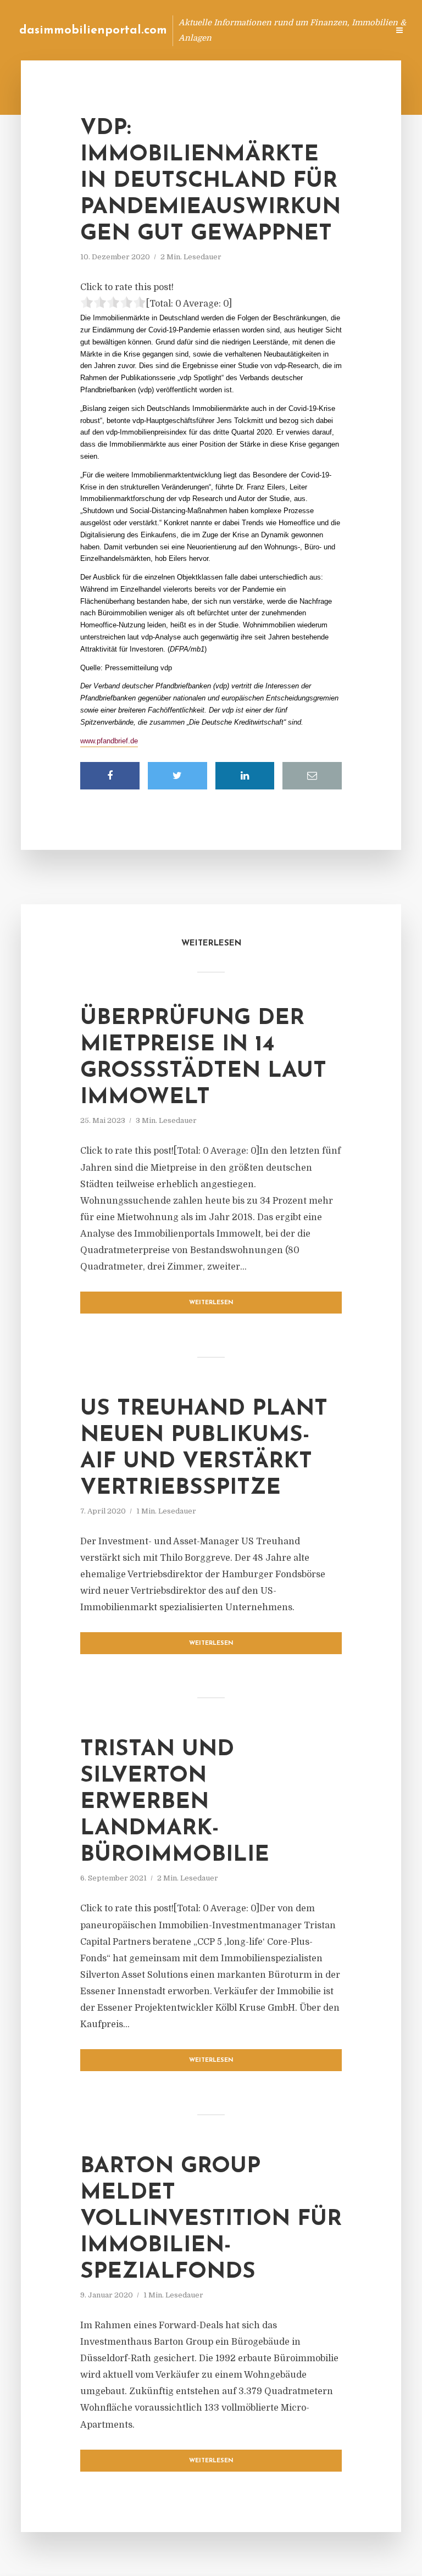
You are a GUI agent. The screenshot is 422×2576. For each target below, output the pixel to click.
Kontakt (246, 30)
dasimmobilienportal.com (93, 30)
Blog (205, 30)
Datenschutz (356, 30)
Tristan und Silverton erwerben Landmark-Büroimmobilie (175, 1802)
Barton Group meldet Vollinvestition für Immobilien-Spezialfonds (211, 2219)
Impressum (297, 30)
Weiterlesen (211, 1303)
